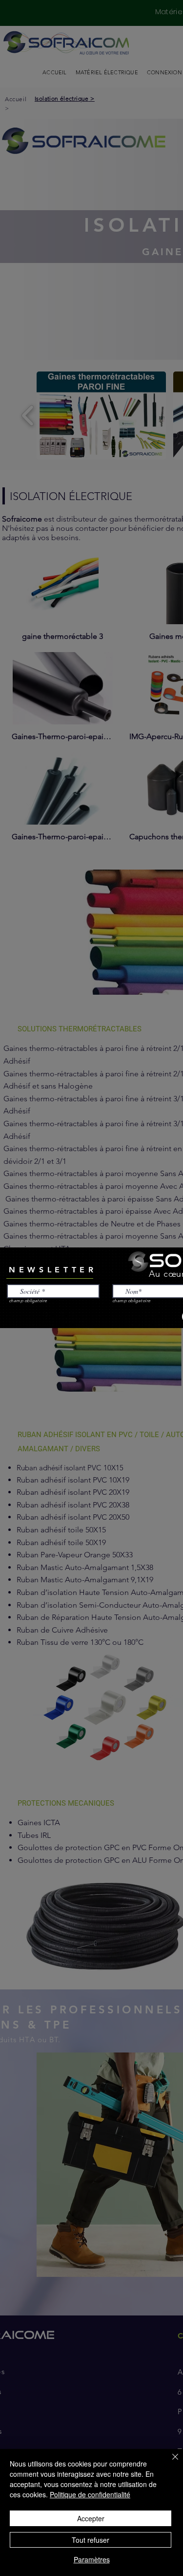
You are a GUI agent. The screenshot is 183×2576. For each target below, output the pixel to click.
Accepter (91, 2518)
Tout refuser (91, 2540)
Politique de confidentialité (90, 2494)
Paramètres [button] (92, 2559)
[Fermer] (169, 2463)
